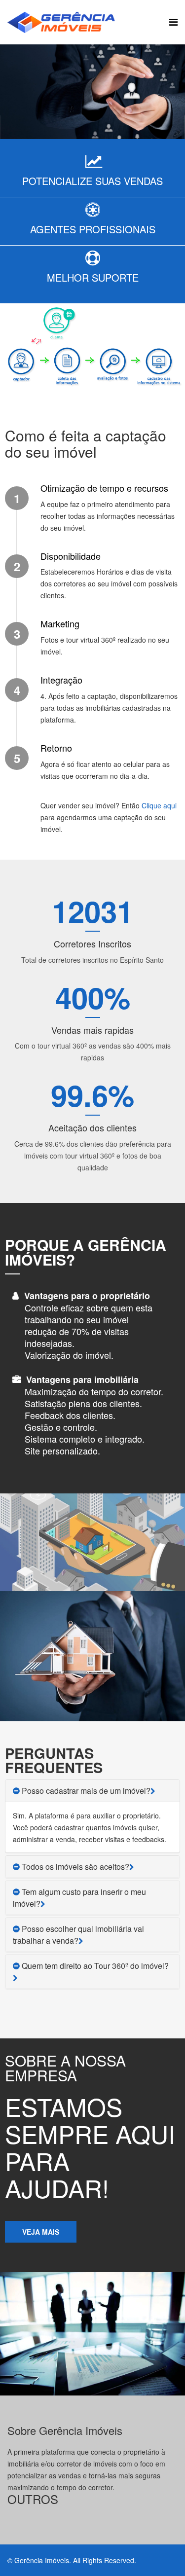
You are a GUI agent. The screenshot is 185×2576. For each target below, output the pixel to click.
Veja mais (41, 2232)
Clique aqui (159, 805)
